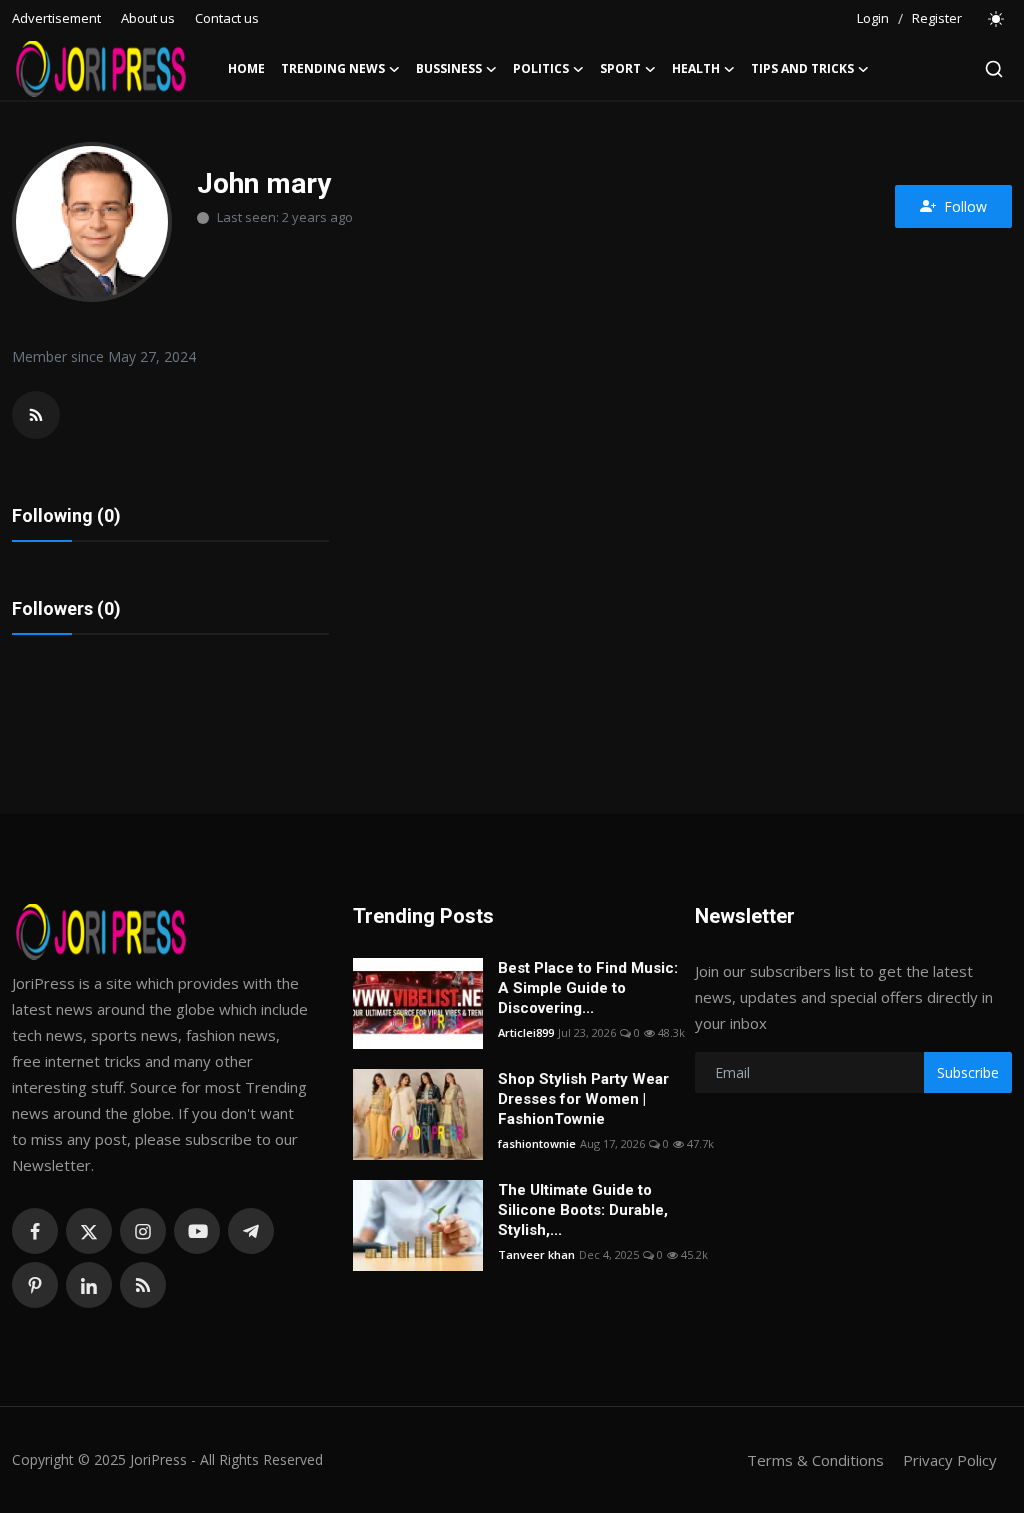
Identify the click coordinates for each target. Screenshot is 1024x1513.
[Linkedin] (89, 1285)
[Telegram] (251, 1231)
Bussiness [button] (449, 68)
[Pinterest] (35, 1285)
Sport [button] (620, 68)
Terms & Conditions (815, 1460)
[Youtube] (197, 1231)
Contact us (227, 18)
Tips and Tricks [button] (802, 68)
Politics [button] (541, 68)
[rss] (143, 1285)
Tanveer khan (536, 1254)
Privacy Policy (950, 1460)
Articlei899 (526, 1032)
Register (937, 18)
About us (148, 18)
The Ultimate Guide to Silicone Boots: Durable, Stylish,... (583, 1210)
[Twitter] (89, 1231)
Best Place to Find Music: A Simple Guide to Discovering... (588, 988)
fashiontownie (537, 1143)
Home (246, 68)
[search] (994, 69)
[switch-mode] (997, 19)
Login (873, 18)
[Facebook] (35, 1231)
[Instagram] (143, 1231)
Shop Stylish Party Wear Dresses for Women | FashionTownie (583, 1099)
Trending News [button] (333, 68)
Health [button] (696, 68)
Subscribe (968, 1072)
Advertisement (56, 18)
